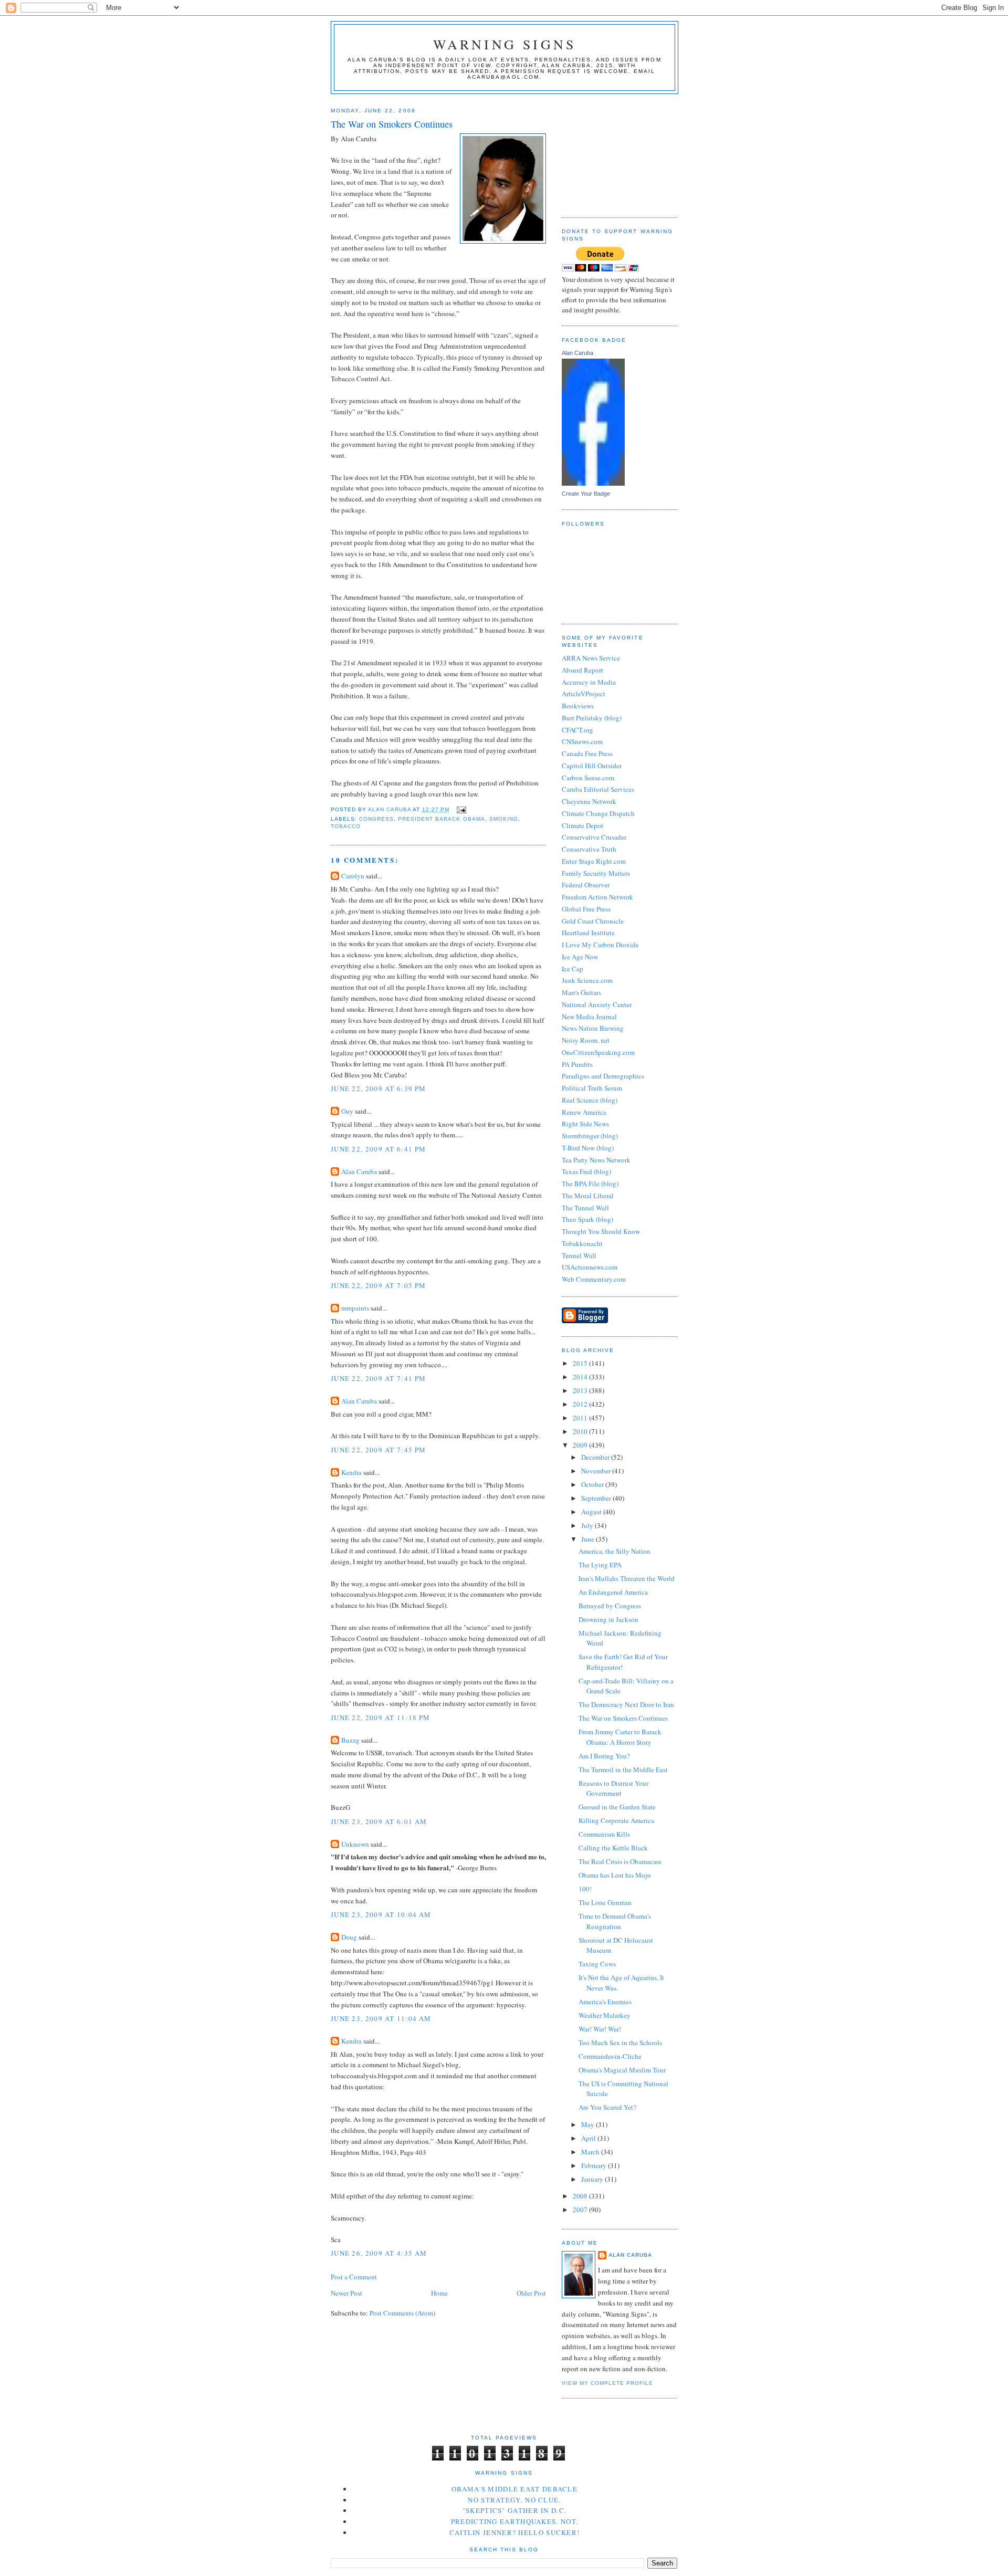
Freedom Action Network (597, 897)
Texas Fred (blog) (586, 1171)
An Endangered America (613, 1592)
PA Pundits (577, 1064)
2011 (581, 1418)
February (595, 2165)
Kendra (351, 1472)
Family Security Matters (596, 873)
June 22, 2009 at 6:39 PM (378, 1088)
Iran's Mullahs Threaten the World (627, 1578)
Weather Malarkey (605, 2015)
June (589, 1539)
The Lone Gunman (605, 1902)
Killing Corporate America (616, 1820)
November (597, 1471)
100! (585, 1889)
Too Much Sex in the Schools (620, 2043)
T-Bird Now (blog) (588, 1148)
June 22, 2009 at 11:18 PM (381, 1718)
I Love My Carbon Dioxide (600, 945)
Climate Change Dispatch (598, 813)
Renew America (584, 1112)
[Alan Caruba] (593, 483)
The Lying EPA (600, 1565)
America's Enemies (605, 2002)
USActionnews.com (590, 1267)
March (591, 2152)
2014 (581, 1377)
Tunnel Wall (579, 1255)
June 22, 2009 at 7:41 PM (378, 1378)
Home (439, 2293)
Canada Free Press (587, 753)
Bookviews (578, 706)
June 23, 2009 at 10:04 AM (381, 1914)
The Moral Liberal (588, 1196)
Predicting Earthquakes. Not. (514, 2521)
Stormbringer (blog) (590, 1136)
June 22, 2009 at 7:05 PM (378, 1285)
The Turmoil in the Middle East (623, 1769)
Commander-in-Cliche (610, 2056)
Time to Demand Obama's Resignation (615, 1921)
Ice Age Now (580, 957)
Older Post (531, 2293)
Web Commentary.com (594, 1279)
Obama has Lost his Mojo (615, 1875)
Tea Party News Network (596, 1160)
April (589, 2138)
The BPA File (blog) (590, 1184)
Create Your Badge (586, 494)
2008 (581, 2196)
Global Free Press (586, 909)
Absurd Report (582, 670)
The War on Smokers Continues (623, 1718)
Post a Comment (354, 2277)
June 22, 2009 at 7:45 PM (378, 1450)
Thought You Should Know (601, 1231)
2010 (581, 1431)
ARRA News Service (591, 658)
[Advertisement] (614, 152)
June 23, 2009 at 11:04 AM (381, 2018)
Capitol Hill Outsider (592, 766)
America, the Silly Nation (615, 1551)
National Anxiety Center (597, 1004)
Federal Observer (586, 885)
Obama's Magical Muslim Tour (622, 2070)
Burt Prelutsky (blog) (592, 718)
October (593, 1484)
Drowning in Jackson (608, 1619)
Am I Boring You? (604, 1756)
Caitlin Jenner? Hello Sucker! (515, 2532)
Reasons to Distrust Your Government (613, 1788)
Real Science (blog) (590, 1100)
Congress (376, 819)
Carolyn (353, 876)
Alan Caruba (359, 1171)
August (592, 1512)
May (589, 2124)
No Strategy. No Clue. (514, 2500)
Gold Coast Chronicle (593, 921)
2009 (581, 1445)
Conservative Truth (589, 849)
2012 (581, 1404)
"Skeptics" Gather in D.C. (515, 2510)
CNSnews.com (582, 741)
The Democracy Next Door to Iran (626, 1704)
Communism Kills (604, 1834)
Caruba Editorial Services (598, 789)
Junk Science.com (587, 980)
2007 (581, 2210)
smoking (504, 819)
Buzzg (350, 1740)
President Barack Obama (441, 819)
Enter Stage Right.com (594, 861)
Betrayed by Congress (610, 1606)
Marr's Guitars (581, 992)
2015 (581, 1363)
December (596, 1457)
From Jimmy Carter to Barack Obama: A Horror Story (620, 1737)
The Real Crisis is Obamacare (620, 1861)
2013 (581, 1390)
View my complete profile (607, 2383)
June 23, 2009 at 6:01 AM (379, 1821)
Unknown (355, 1844)
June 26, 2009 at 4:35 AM (379, 2253)
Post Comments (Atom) (402, 2313)
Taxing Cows (597, 1964)
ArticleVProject (584, 694)
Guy (347, 1111)
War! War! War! (600, 2029)
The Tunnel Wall (585, 1208)
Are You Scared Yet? (607, 2107)
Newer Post (346, 2293)
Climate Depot (582, 825)
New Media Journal (589, 1017)
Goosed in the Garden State (617, 1807)
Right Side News (585, 1124)
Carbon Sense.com (588, 778)
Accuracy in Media (589, 682)
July (588, 1525)
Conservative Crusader (594, 837)
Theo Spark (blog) (587, 1219)
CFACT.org (577, 730)
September (597, 1498)
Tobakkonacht (582, 1243)
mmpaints (355, 1308)
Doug (349, 1937)
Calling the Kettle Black (613, 1848)
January (593, 2179)
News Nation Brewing (593, 1028)
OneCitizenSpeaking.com (598, 1052)
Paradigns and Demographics (603, 1076)
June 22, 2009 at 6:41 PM (378, 1149)
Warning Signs (505, 44)
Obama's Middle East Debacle (514, 2489)
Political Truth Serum (592, 1088)
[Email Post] (461, 809)
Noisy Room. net (586, 1040)
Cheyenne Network (589, 801)
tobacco (346, 826)
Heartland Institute (588, 933)
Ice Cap (573, 969)
